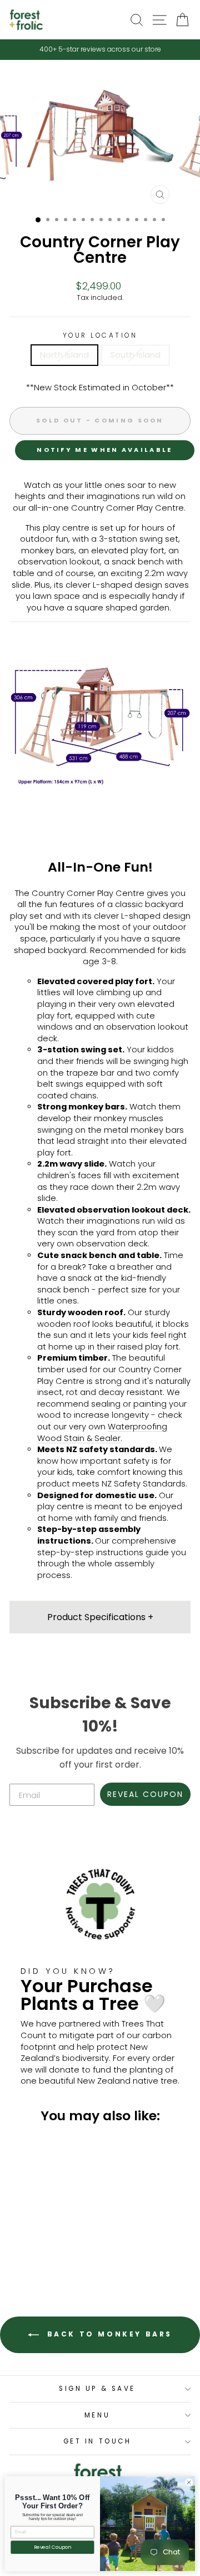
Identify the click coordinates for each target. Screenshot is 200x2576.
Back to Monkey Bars (108, 2335)
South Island (135, 355)
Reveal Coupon (53, 2547)
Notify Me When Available (104, 450)
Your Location (100, 335)
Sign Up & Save (97, 2389)
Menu (97, 2415)
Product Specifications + (100, 1617)
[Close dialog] (189, 2483)
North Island (64, 355)
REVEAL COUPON (145, 1794)
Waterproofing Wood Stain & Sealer (102, 1432)
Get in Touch (97, 2441)
